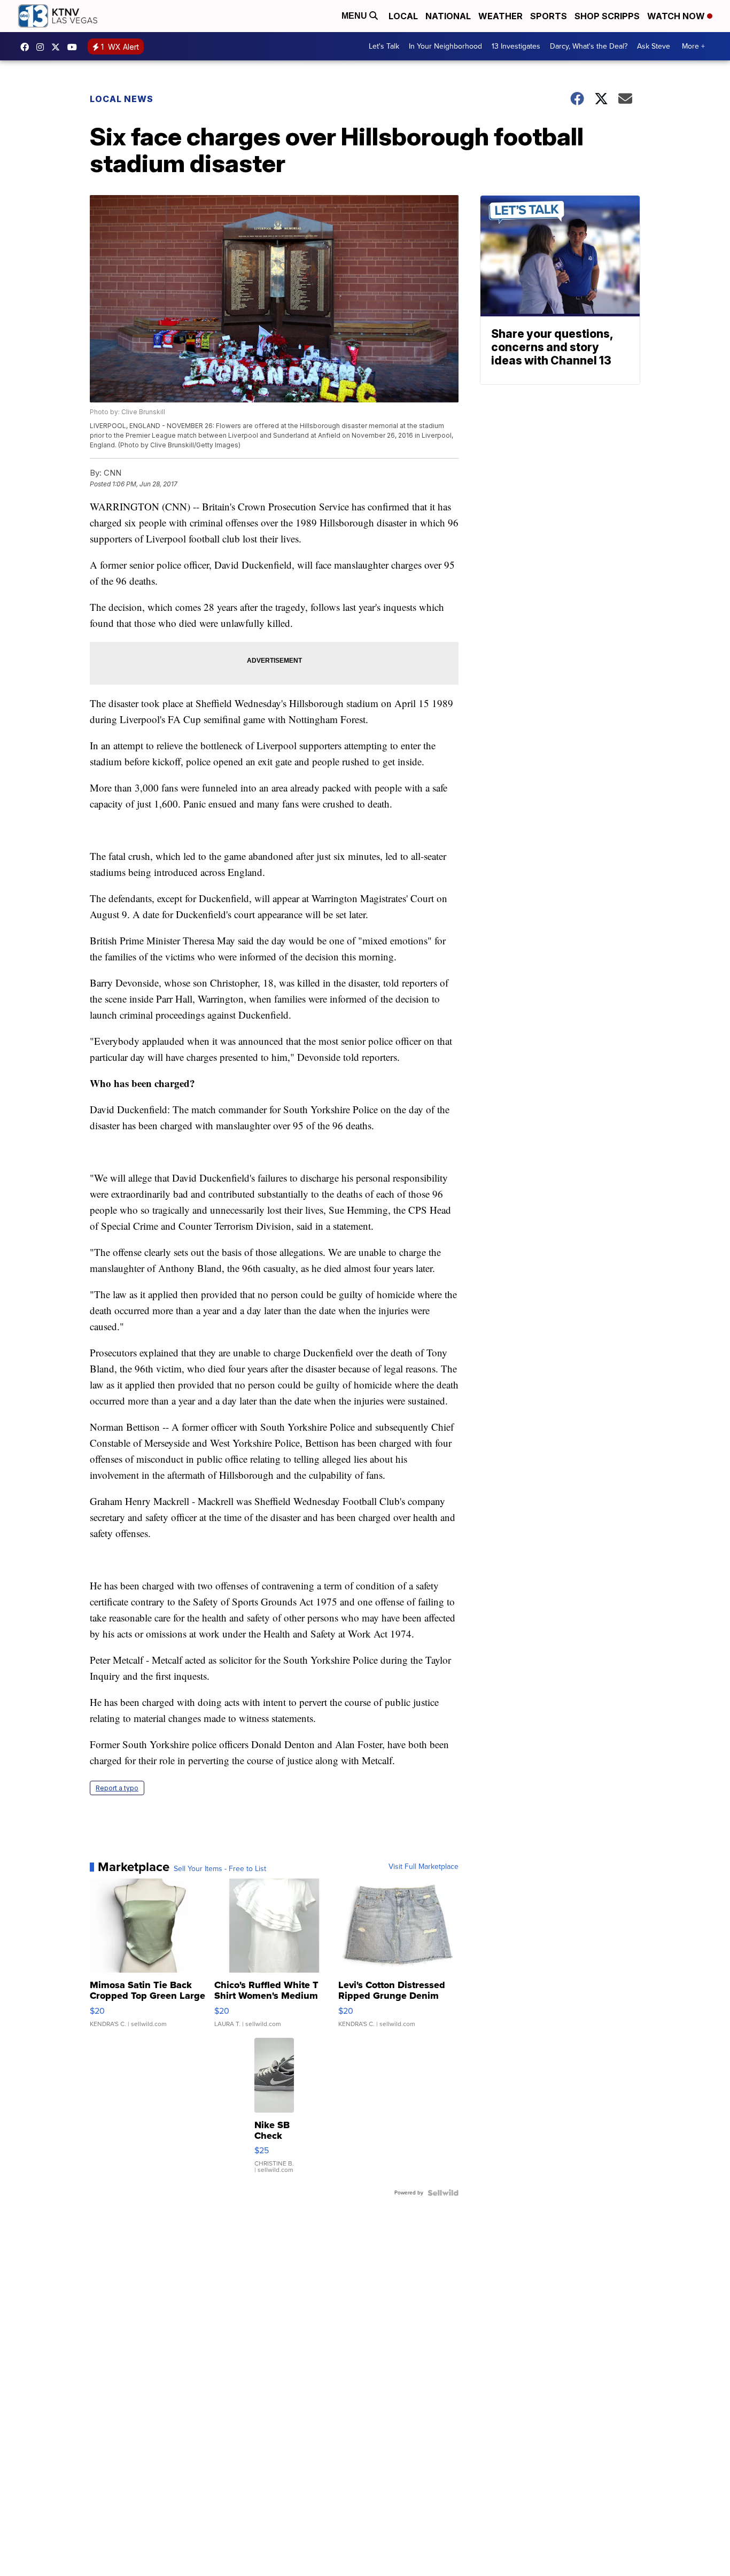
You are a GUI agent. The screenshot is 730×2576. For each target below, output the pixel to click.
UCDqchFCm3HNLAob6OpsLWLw (75, 47)
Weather (500, 16)
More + (693, 46)
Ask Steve (654, 46)
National (448, 16)
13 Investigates (516, 46)
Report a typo (117, 1788)
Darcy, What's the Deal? (589, 46)
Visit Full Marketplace (424, 1867)
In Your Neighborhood (445, 46)
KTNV (58, 47)
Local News (122, 99)
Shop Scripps (607, 16)
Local (403, 16)
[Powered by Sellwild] (443, 2193)
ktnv (43, 47)
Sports (549, 16)
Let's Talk (384, 46)
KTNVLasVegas (27, 47)
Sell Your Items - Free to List (220, 1869)
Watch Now (677, 16)
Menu (355, 16)
